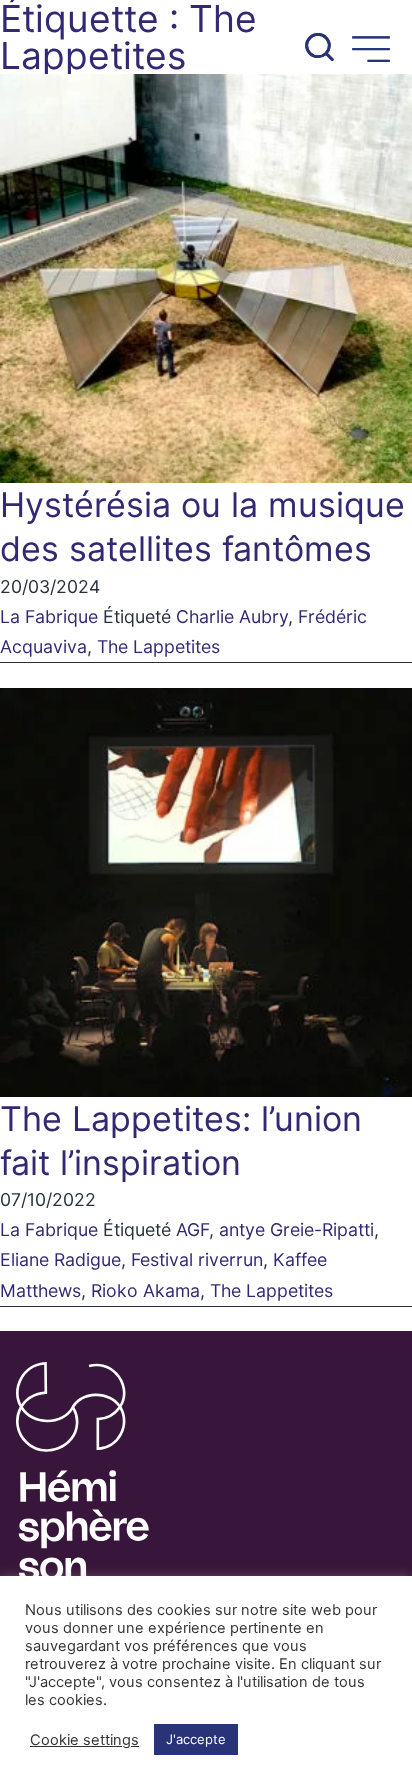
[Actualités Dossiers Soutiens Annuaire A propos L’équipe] (206, 37)
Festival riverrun (197, 1259)
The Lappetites (158, 646)
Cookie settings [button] (84, 1740)
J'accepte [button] (196, 1739)
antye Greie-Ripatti (296, 1229)
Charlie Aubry (232, 616)
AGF (192, 1229)
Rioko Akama (145, 1290)
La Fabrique (49, 616)
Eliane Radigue (60, 1259)
